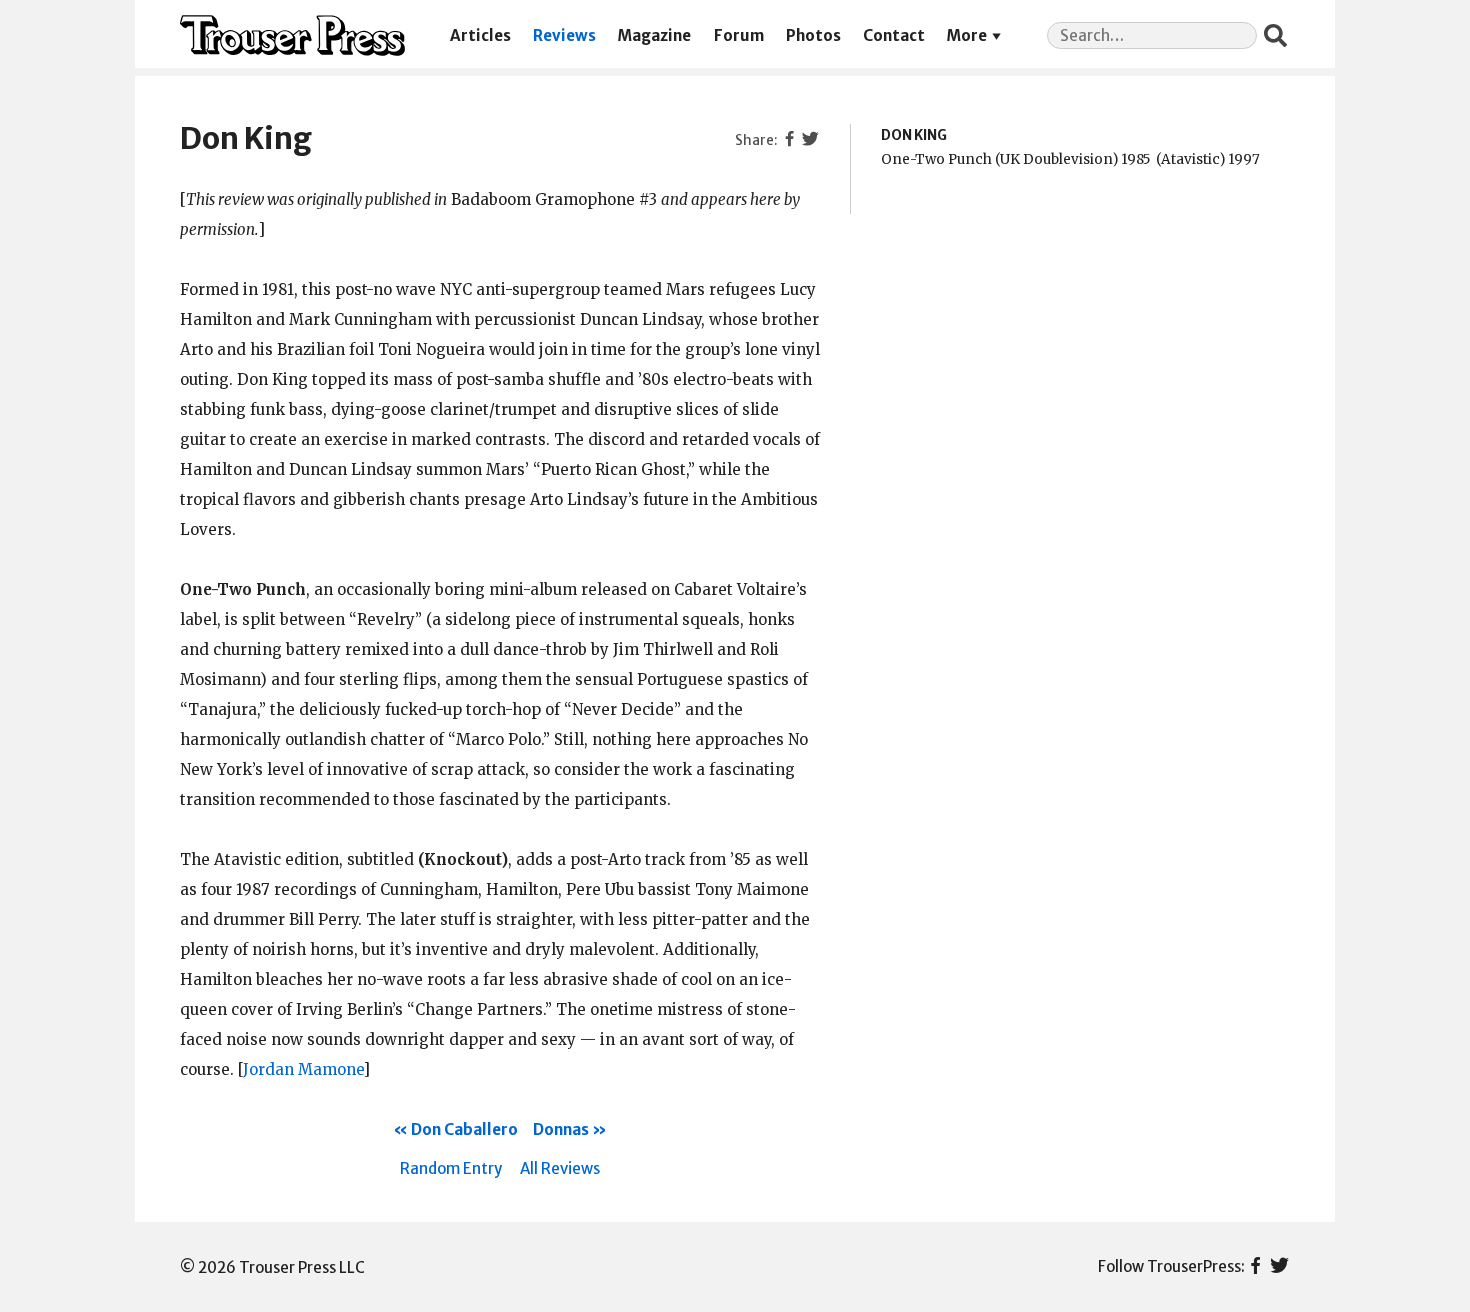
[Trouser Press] (292, 35)
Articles (480, 35)
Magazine (654, 35)
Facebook (1255, 1267)
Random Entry (451, 1168)
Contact (894, 35)
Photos (813, 35)
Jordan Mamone (303, 1069)
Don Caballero (464, 1129)
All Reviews (560, 1168)
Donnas (561, 1129)
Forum (739, 35)
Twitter (1279, 1267)
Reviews (564, 35)
